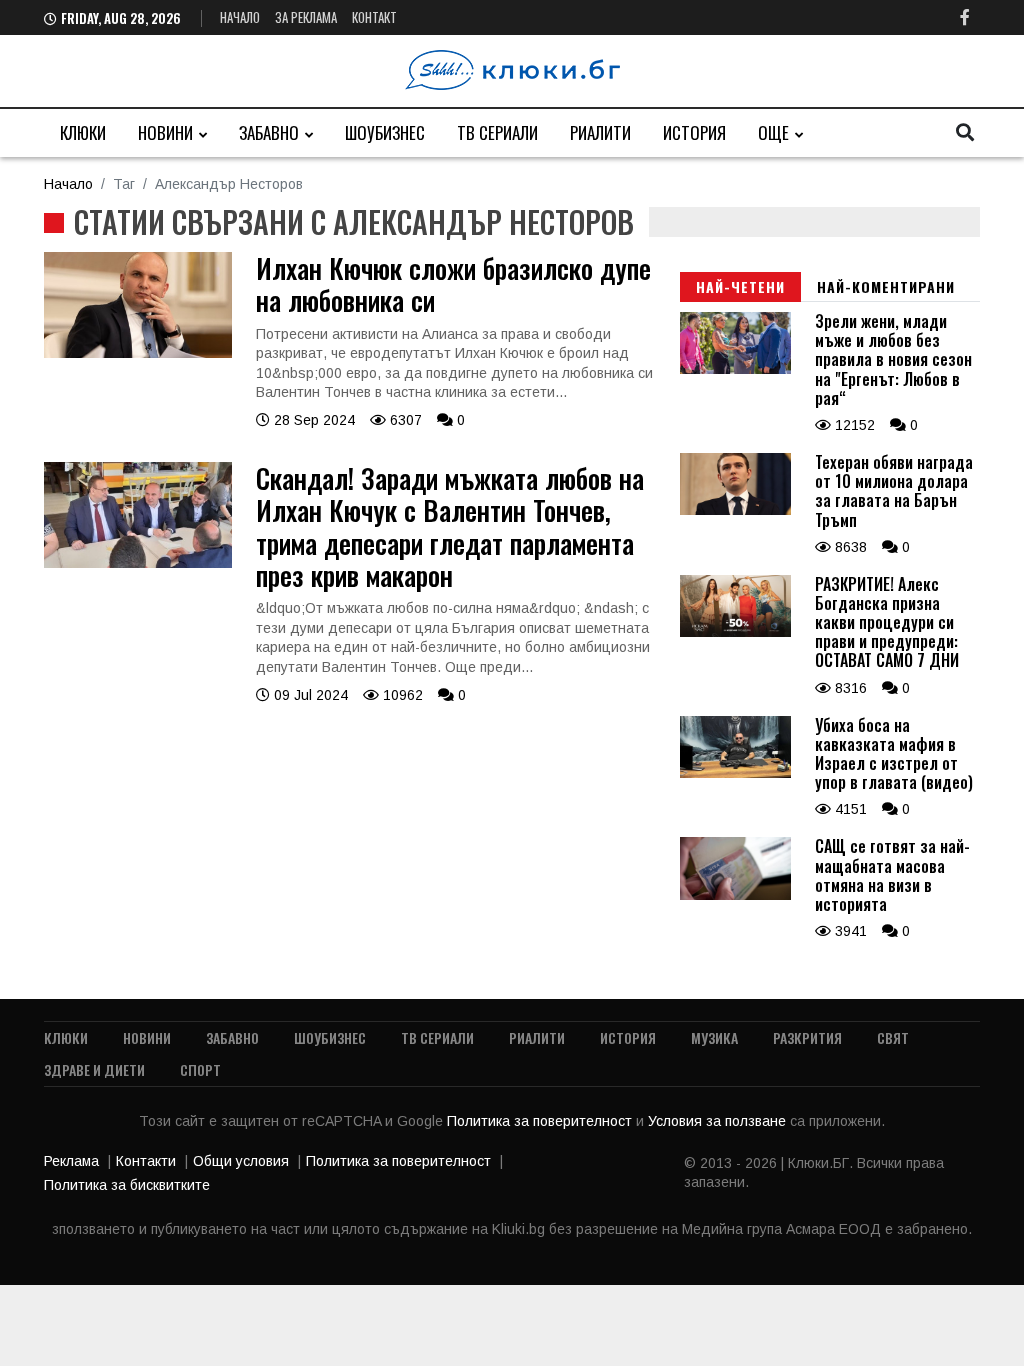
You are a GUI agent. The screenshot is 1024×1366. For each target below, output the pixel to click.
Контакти (146, 1161)
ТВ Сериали (497, 132)
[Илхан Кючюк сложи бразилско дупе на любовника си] (138, 353)
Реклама (71, 1161)
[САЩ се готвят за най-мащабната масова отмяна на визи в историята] (735, 895)
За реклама (306, 17)
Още (773, 132)
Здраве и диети (94, 1069)
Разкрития (807, 1037)
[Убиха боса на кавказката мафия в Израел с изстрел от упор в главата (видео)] (735, 773)
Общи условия (241, 1161)
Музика (714, 1037)
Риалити (600, 132)
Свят (893, 1037)
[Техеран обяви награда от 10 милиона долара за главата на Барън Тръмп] (735, 510)
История (694, 132)
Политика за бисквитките (127, 1185)
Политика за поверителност (541, 1121)
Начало (240, 17)
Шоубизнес (385, 132)
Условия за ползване (719, 1121)
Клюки (83, 132)
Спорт (200, 1069)
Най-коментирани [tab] (886, 286)
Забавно (269, 132)
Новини (165, 132)
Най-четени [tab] (740, 286)
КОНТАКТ (374, 17)
